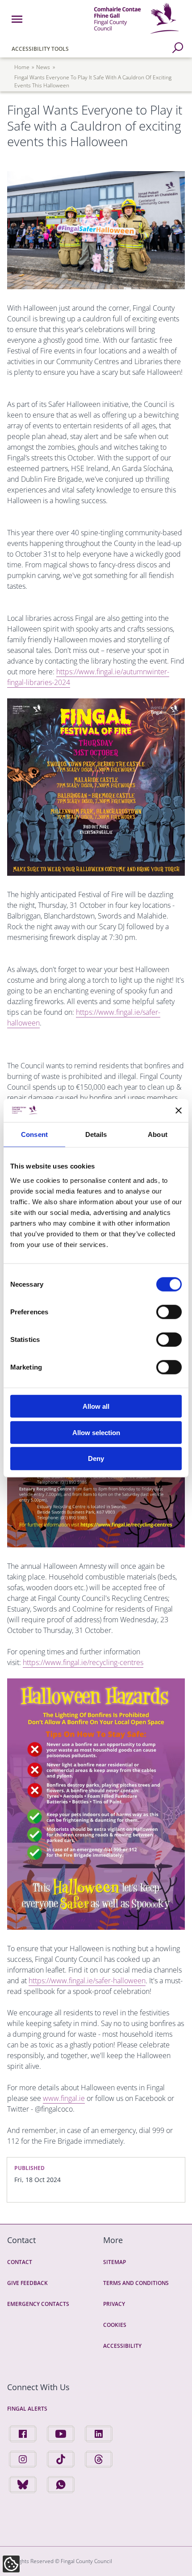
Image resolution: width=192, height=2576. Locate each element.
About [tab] (158, 1134)
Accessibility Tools (40, 49)
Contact (20, 2262)
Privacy (114, 2304)
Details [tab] (96, 1134)
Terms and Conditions (136, 2283)
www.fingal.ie (64, 2098)
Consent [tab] (34, 1134)
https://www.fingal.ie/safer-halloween (87, 1981)
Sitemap (115, 2262)
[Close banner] (179, 1111)
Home (22, 67)
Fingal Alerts (27, 2409)
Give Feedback (27, 2283)
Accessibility (122, 2346)
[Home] (136, 35)
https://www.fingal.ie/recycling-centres (83, 1662)
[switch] (169, 1312)
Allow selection (96, 1432)
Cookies (115, 2325)
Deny (96, 1458)
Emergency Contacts (38, 2304)
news (43, 67)
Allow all (96, 1406)
